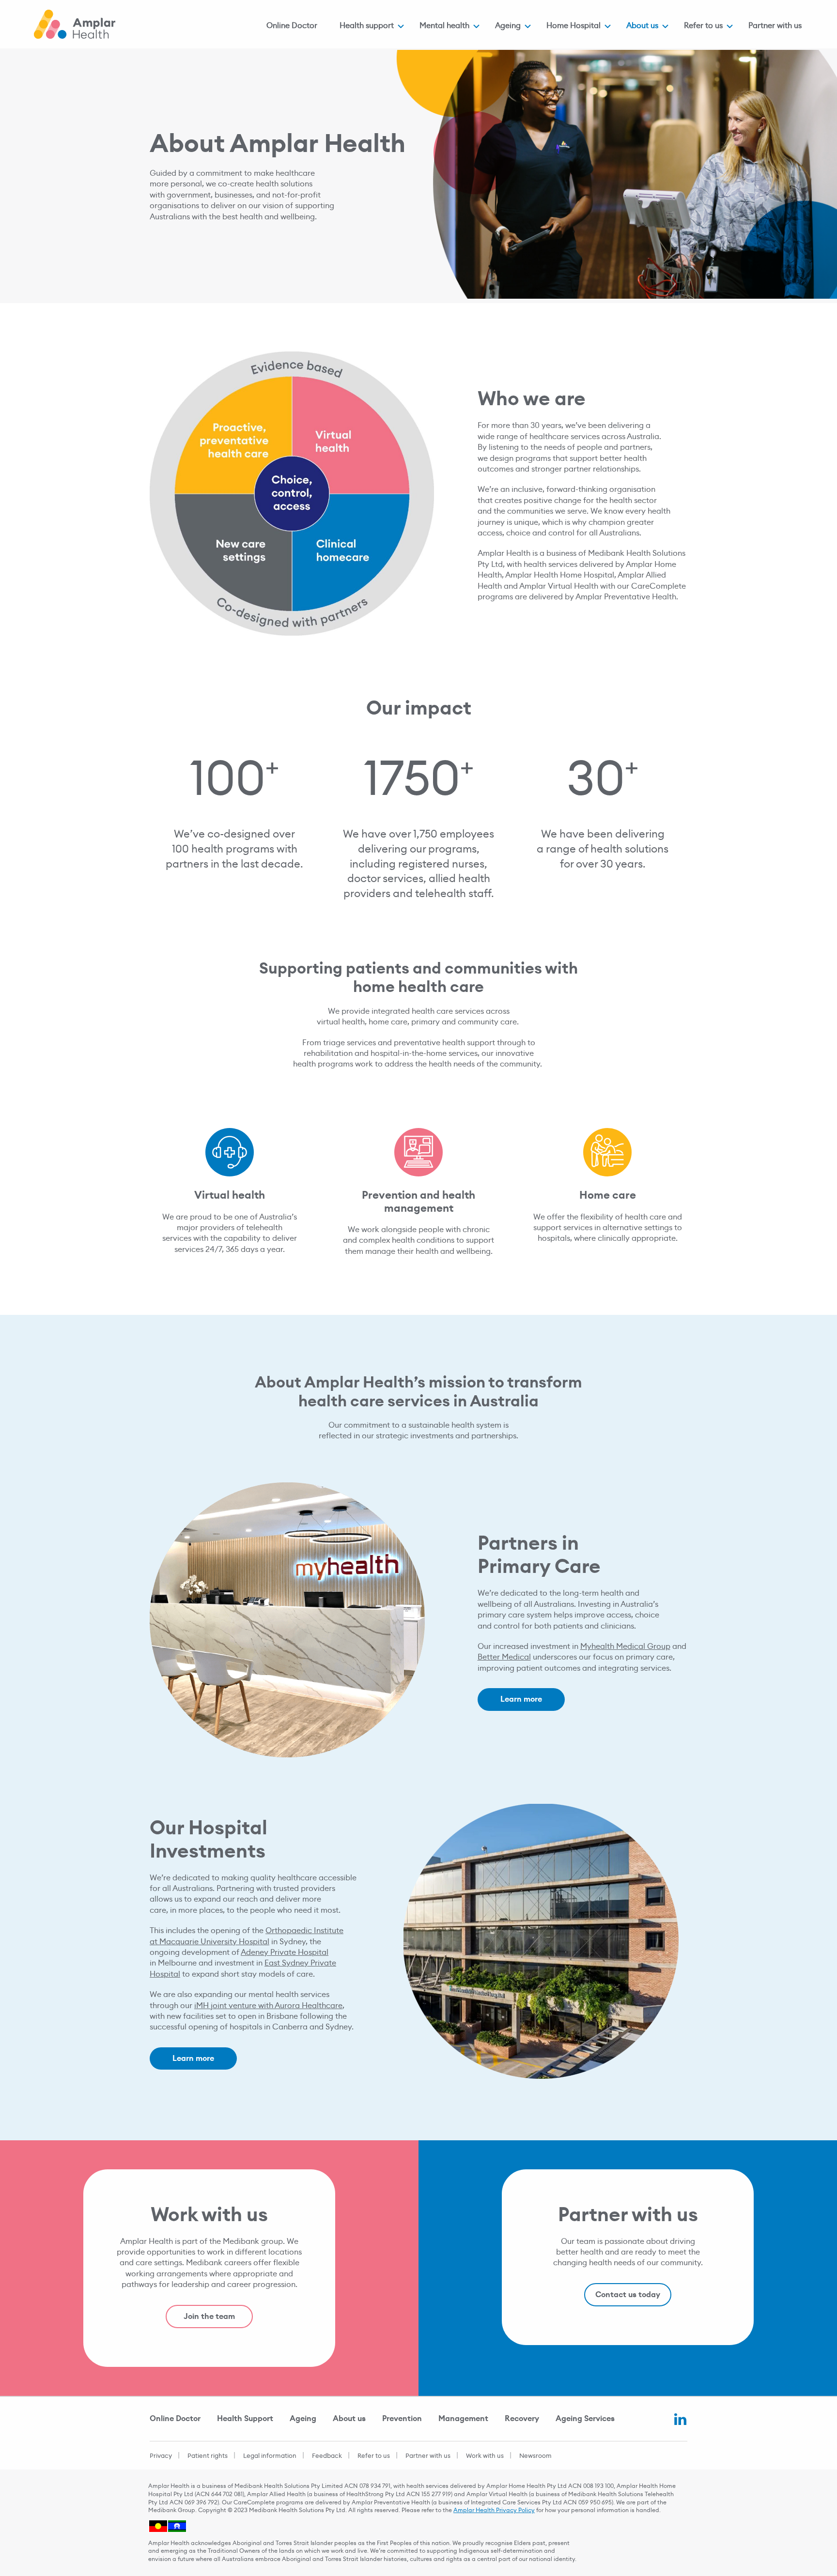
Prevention (402, 2418)
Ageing (508, 25)
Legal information (270, 2456)
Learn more (521, 1699)
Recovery (522, 2418)
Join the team (209, 2316)
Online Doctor (292, 25)
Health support (367, 25)
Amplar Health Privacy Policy (494, 2510)
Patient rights (208, 2456)
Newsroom (535, 2456)
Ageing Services (585, 2418)
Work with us (485, 2456)
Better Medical (504, 1657)
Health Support (245, 2418)
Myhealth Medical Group (625, 1646)
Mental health (444, 25)
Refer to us (703, 25)
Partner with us (775, 25)
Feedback (327, 2456)
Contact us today (628, 2294)
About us (642, 25)
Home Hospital (573, 25)
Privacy (161, 2456)
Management (463, 2418)
